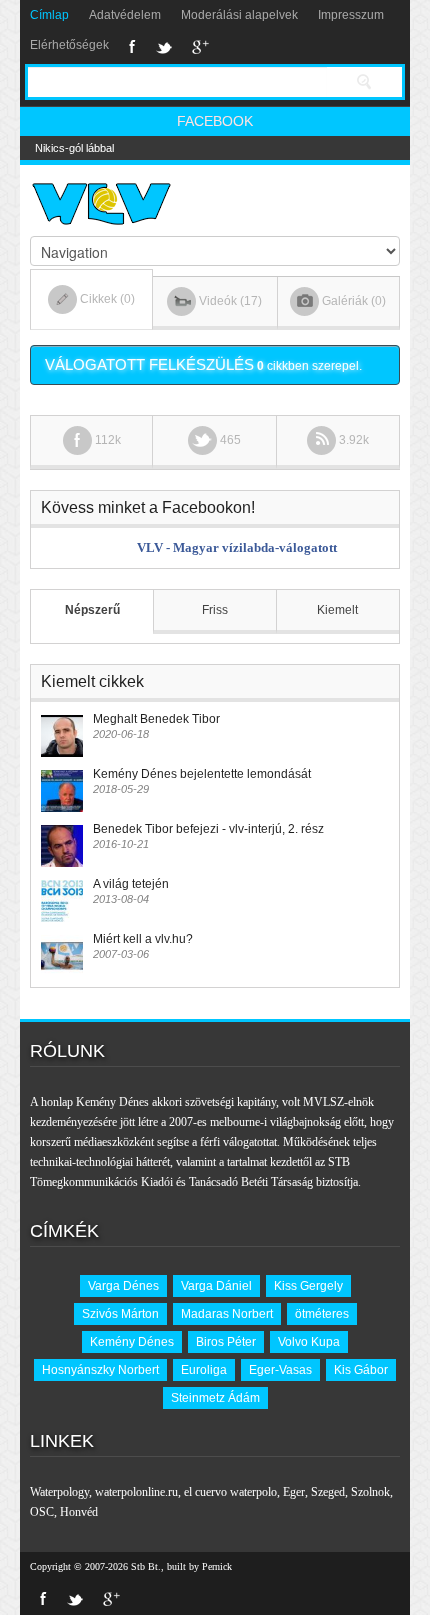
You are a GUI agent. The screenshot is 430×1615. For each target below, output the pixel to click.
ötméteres (322, 1314)
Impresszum (351, 15)
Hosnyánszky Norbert (100, 1370)
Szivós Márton (120, 1314)
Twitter (164, 47)
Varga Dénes (123, 1286)
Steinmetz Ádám (215, 1398)
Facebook (132, 47)
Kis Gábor (361, 1370)
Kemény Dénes (132, 1342)
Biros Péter (226, 1342)
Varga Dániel (216, 1286)
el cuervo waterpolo (230, 1492)
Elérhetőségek (69, 45)
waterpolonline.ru (136, 1492)
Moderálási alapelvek (239, 15)
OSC (42, 1512)
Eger (294, 1492)
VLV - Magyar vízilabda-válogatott (237, 547)
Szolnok (370, 1492)
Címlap (49, 15)
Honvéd (79, 1512)
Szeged (328, 1492)
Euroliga (204, 1370)
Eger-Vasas (280, 1370)
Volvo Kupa (309, 1342)
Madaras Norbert (227, 1314)
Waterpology (59, 1492)
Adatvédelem (125, 15)
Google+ (200, 47)
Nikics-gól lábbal (74, 148)
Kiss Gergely (308, 1286)
